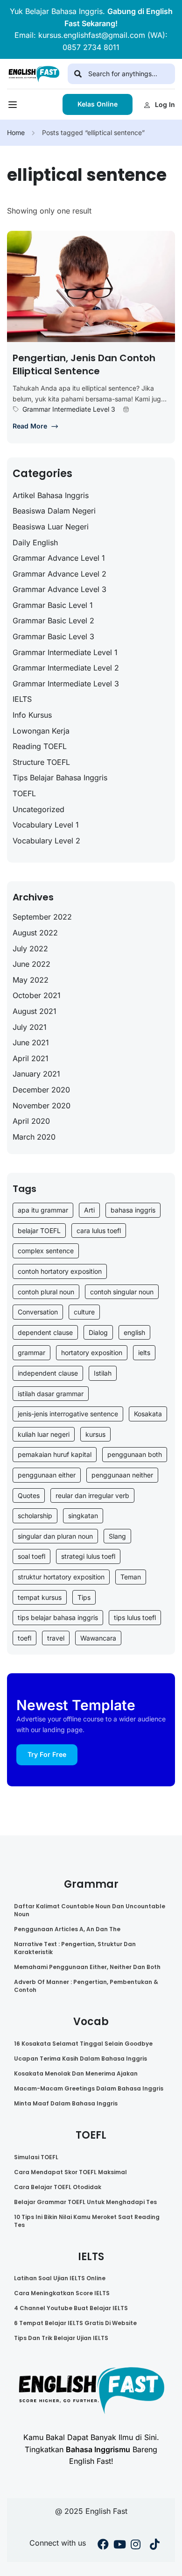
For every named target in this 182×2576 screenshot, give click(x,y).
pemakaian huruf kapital (55, 1454)
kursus (95, 1434)
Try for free (47, 1754)
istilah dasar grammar (51, 1394)
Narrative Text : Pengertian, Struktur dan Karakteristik (75, 1948)
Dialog (98, 1332)
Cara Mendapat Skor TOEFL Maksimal (70, 2172)
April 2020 (31, 1121)
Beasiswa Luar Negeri (51, 527)
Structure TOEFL (41, 762)
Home (16, 132)
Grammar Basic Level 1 (53, 605)
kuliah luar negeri (44, 1434)
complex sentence (46, 1251)
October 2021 (37, 995)
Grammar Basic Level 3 (53, 636)
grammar (31, 1352)
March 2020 (34, 1137)
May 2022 (31, 980)
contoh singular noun (122, 1292)
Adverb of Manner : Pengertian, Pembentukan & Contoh (86, 1986)
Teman (131, 1577)
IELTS (22, 699)
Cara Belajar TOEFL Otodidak (58, 2187)
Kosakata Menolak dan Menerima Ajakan (76, 2073)
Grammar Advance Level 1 (59, 558)
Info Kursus (32, 715)
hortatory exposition (92, 1352)
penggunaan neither (122, 1475)
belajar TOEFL (39, 1231)
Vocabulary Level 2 (46, 841)
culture (84, 1312)
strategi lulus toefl (88, 1556)
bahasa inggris (133, 1210)
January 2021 (36, 1074)
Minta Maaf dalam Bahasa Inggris (66, 2103)
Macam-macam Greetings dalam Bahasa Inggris (89, 2088)
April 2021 (31, 1058)
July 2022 (30, 949)
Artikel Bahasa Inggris (51, 495)
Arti (89, 1210)
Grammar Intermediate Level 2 (66, 668)
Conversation (38, 1312)
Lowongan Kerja (41, 731)
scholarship (35, 1516)
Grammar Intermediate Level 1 (65, 652)
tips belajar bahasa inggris (58, 1617)
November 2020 (42, 1106)
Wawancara (98, 1638)
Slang (117, 1536)
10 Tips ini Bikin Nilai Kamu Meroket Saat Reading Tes (87, 2221)
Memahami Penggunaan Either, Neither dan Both (87, 1967)
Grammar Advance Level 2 (59, 574)
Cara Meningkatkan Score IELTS (62, 2293)
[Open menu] (14, 107)
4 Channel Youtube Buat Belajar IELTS (71, 2308)
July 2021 (30, 1027)
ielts (144, 1352)
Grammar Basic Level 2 (53, 621)
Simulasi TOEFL (36, 2157)
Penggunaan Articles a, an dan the (67, 1929)
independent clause (48, 1373)
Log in (165, 104)
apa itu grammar (43, 1210)
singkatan (83, 1516)
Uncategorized (38, 809)
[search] (78, 74)
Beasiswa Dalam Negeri (54, 511)
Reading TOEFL (40, 746)
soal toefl (31, 1556)
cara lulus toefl (99, 1231)
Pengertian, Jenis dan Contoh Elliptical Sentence (84, 364)
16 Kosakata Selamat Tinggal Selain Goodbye (83, 2044)
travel (56, 1638)
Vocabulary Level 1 (46, 825)
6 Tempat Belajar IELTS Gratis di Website (75, 2323)
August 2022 (35, 933)
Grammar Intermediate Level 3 (69, 409)
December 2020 (41, 1090)
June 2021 (31, 1042)
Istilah (103, 1373)
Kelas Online (98, 104)
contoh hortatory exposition (60, 1271)
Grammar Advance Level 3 (59, 589)
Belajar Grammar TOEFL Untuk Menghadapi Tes (85, 2202)
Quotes (29, 1495)
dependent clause (45, 1332)
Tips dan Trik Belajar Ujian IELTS (61, 2338)
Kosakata (148, 1414)
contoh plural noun (46, 1292)
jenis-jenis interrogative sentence (68, 1414)
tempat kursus (40, 1597)
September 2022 (42, 917)
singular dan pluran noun (55, 1536)
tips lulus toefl (135, 1617)
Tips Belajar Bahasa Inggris (60, 778)
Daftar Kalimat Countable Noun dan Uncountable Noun (90, 1910)
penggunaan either (47, 1475)
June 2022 (31, 964)
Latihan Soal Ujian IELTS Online (60, 2278)
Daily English (35, 542)
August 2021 (35, 1011)
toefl (24, 1638)
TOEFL (24, 793)
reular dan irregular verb (92, 1495)
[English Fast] (34, 73)
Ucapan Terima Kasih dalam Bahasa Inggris (80, 2059)
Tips (84, 1597)
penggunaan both (135, 1454)
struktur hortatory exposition (61, 1577)
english (134, 1332)
